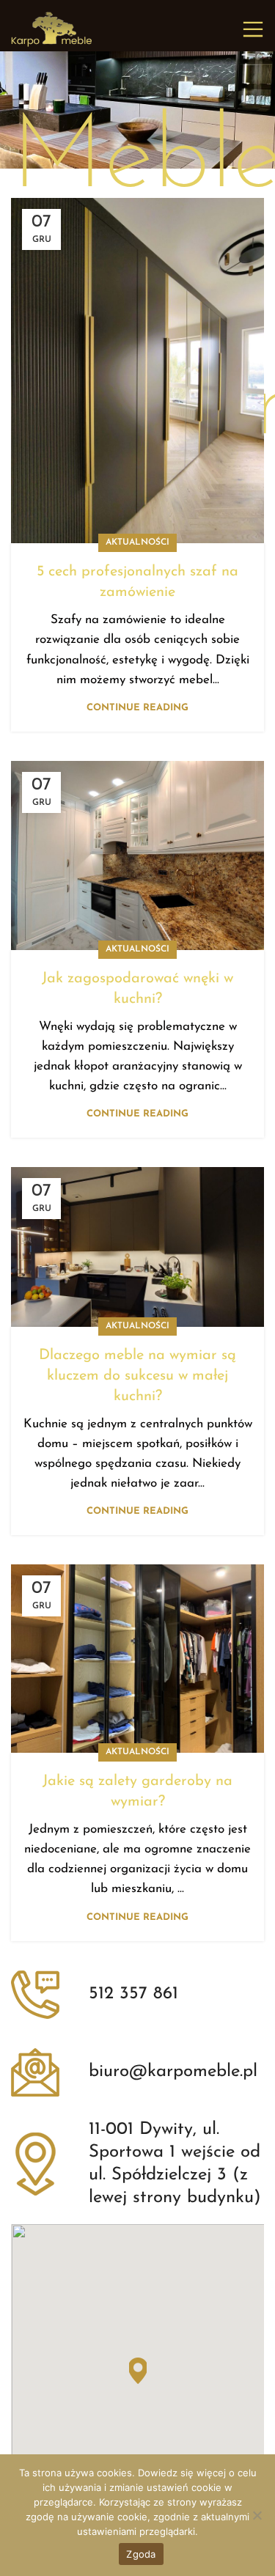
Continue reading (137, 708)
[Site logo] (51, 28)
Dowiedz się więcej (182, 2473)
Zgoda (141, 2554)
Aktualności (137, 542)
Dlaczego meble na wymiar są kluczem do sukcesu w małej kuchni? (137, 1376)
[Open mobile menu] (253, 29)
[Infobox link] (137, 1995)
